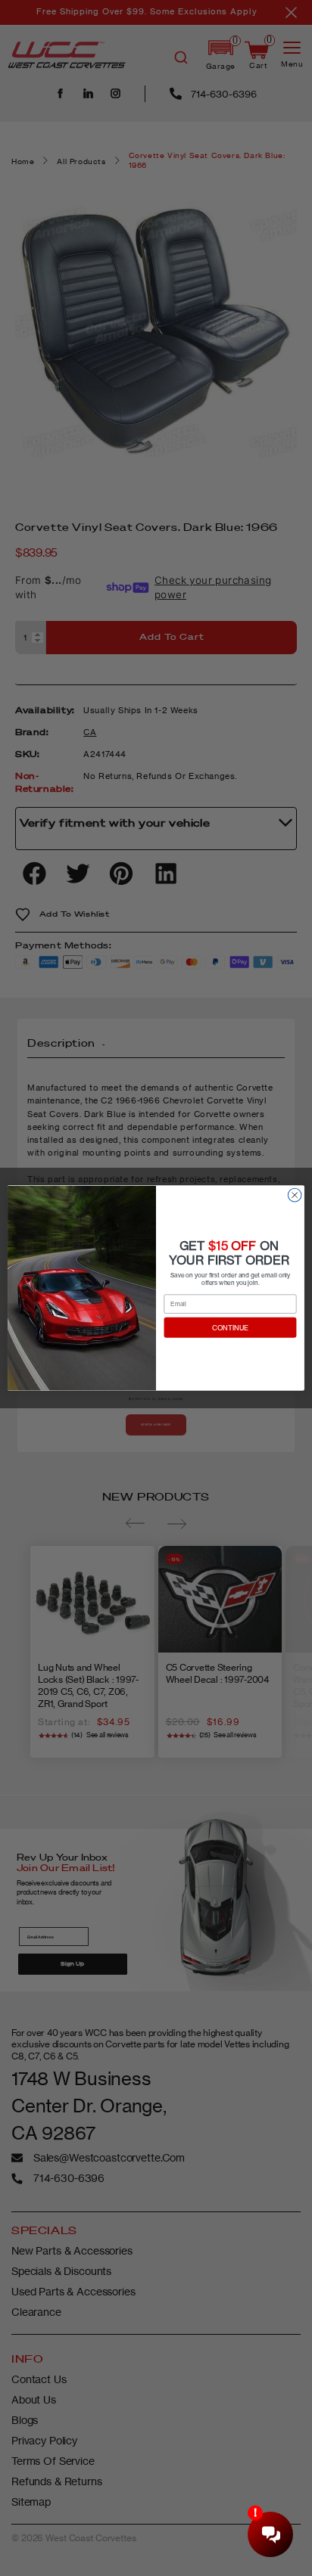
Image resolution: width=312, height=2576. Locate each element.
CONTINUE (231, 1328)
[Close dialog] (295, 1195)
